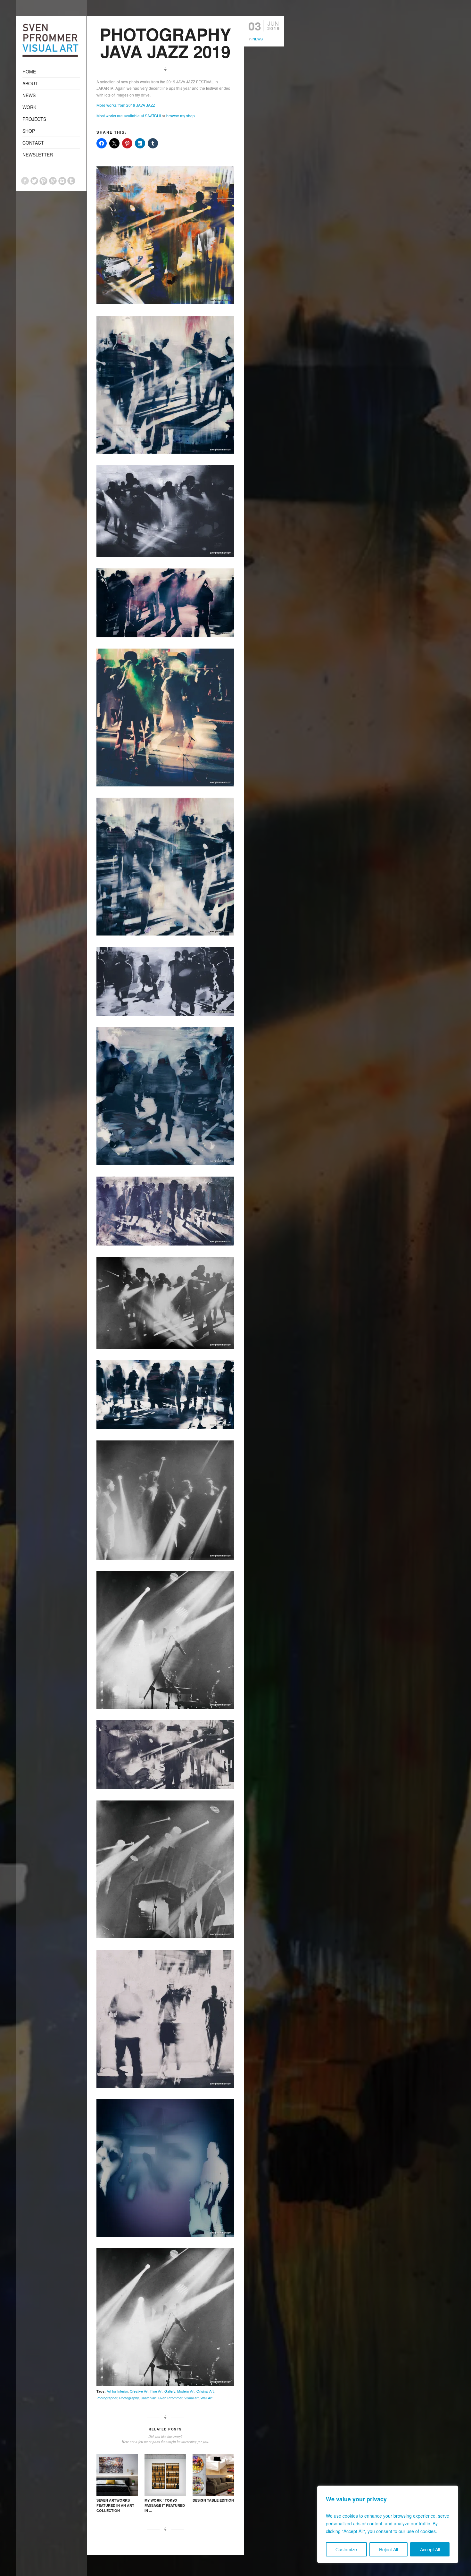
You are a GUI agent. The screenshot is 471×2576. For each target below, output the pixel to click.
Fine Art (156, 2391)
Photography (129, 2398)
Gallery (170, 2391)
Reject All (388, 2549)
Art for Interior (117, 2391)
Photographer (107, 2398)
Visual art (191, 2398)
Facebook (25, 181)
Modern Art (186, 2391)
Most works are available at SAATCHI (129, 116)
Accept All (430, 2549)
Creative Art (139, 2391)
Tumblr (71, 181)
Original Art (205, 2391)
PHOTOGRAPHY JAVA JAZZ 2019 (165, 42)
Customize (346, 2549)
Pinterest (44, 181)
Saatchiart (149, 2398)
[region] (388, 2524)
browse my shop (181, 116)
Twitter (34, 181)
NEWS (258, 39)
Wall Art (207, 2398)
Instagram (62, 181)
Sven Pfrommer (170, 2398)
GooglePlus (53, 181)
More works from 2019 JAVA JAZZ (126, 105)
